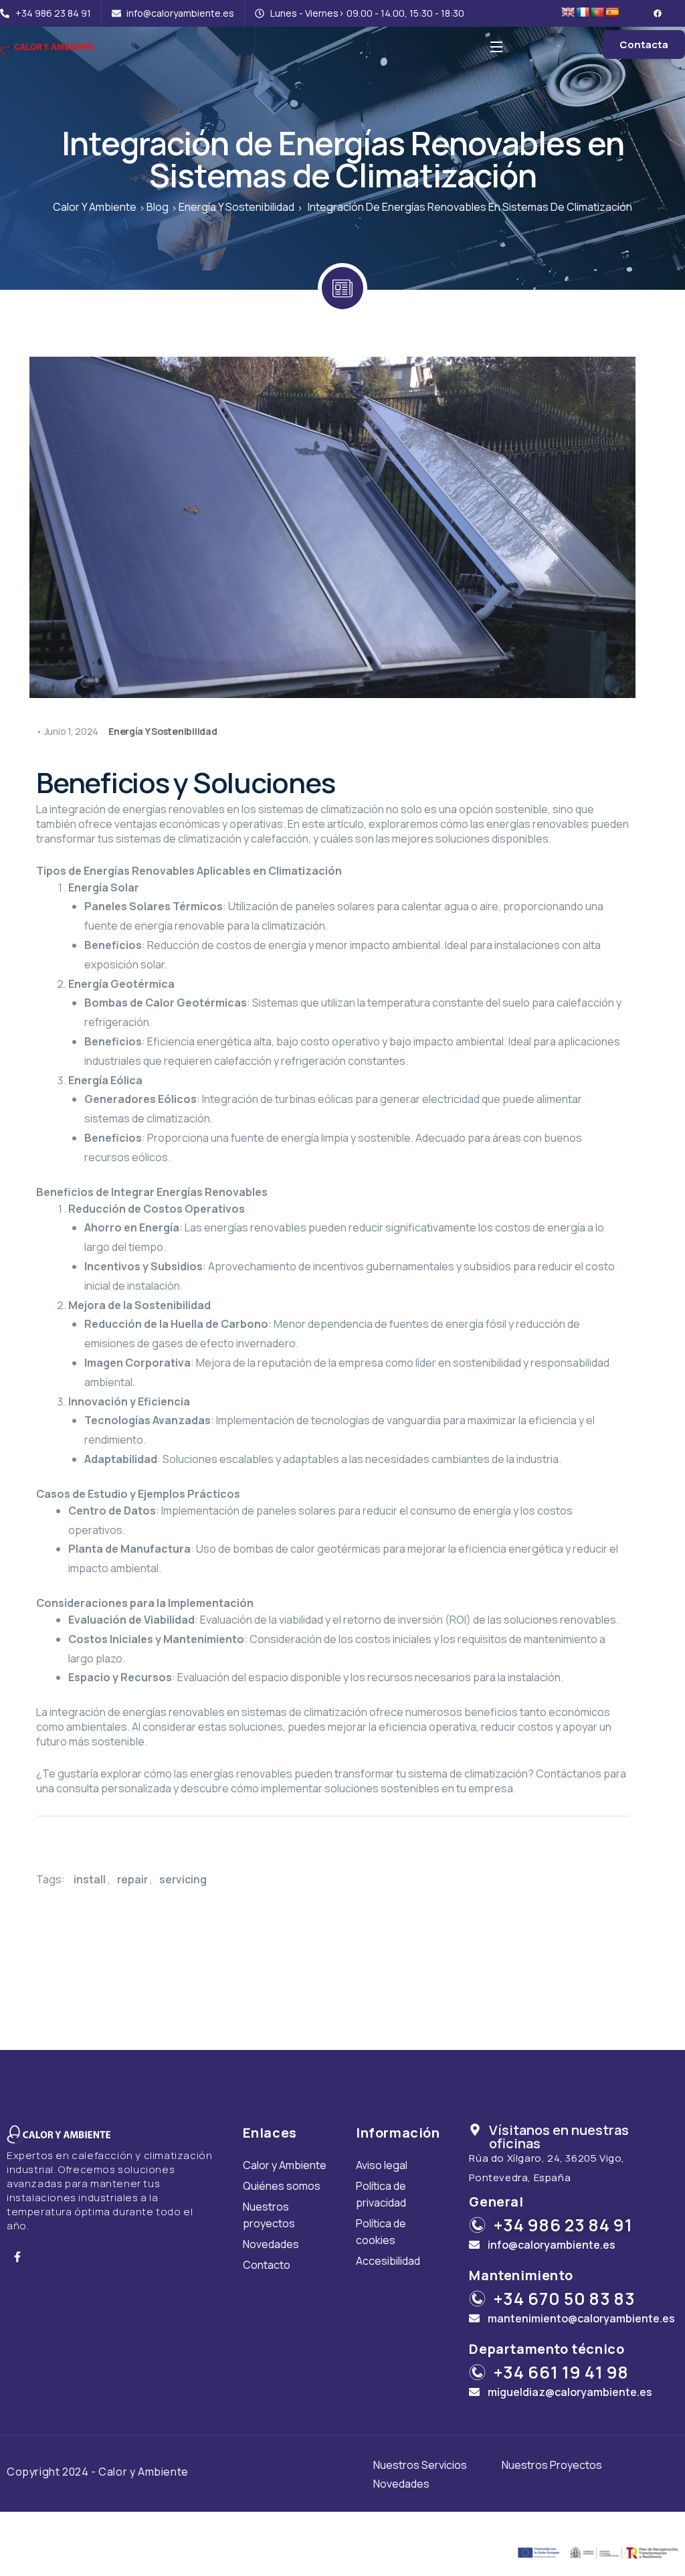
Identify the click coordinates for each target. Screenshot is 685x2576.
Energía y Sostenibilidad (163, 731)
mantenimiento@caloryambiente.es (581, 2318)
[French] (583, 12)
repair (132, 1879)
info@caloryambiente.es (552, 2245)
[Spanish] (612, 12)
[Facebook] (658, 13)
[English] (568, 12)
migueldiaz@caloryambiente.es (570, 2392)
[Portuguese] (597, 12)
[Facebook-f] (17, 2257)
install (90, 1879)
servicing (183, 1879)
